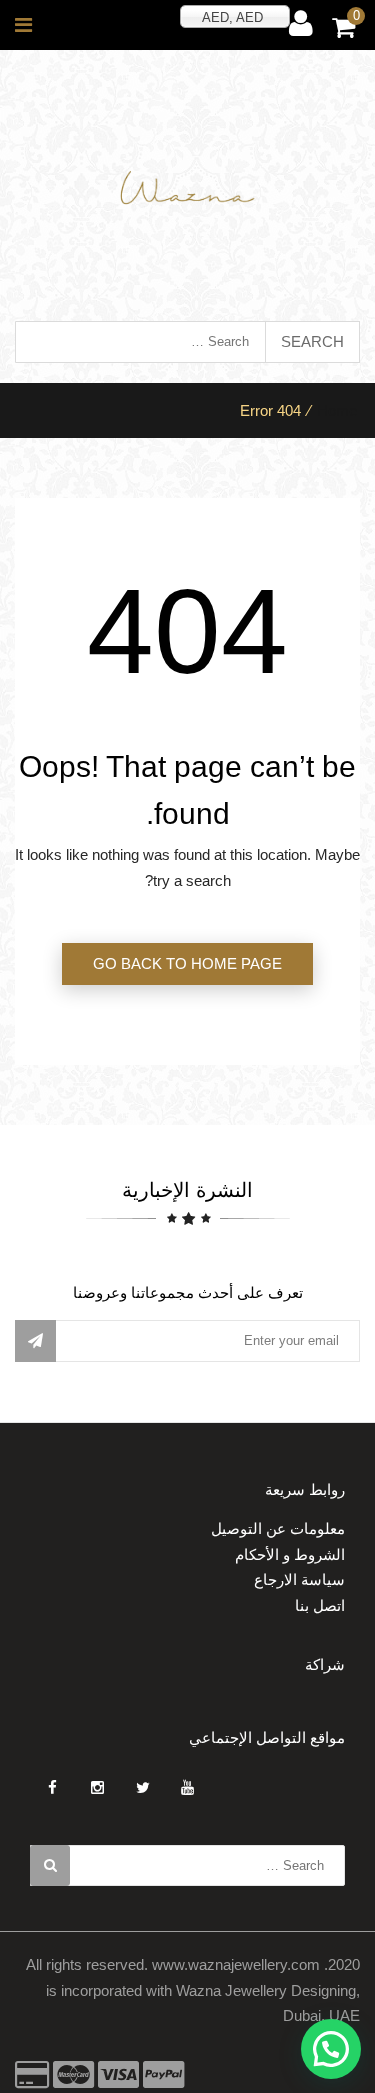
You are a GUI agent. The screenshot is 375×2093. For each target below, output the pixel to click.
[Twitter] (142, 1787)
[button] (331, 2049)
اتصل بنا (320, 1605)
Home (337, 410)
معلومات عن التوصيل (278, 1528)
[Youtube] (187, 1787)
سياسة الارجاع (299, 1579)
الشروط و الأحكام (290, 1554)
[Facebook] (52, 1787)
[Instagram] (97, 1787)
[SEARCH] (50, 1866)
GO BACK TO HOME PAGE (187, 963)
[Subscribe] (35, 1341)
